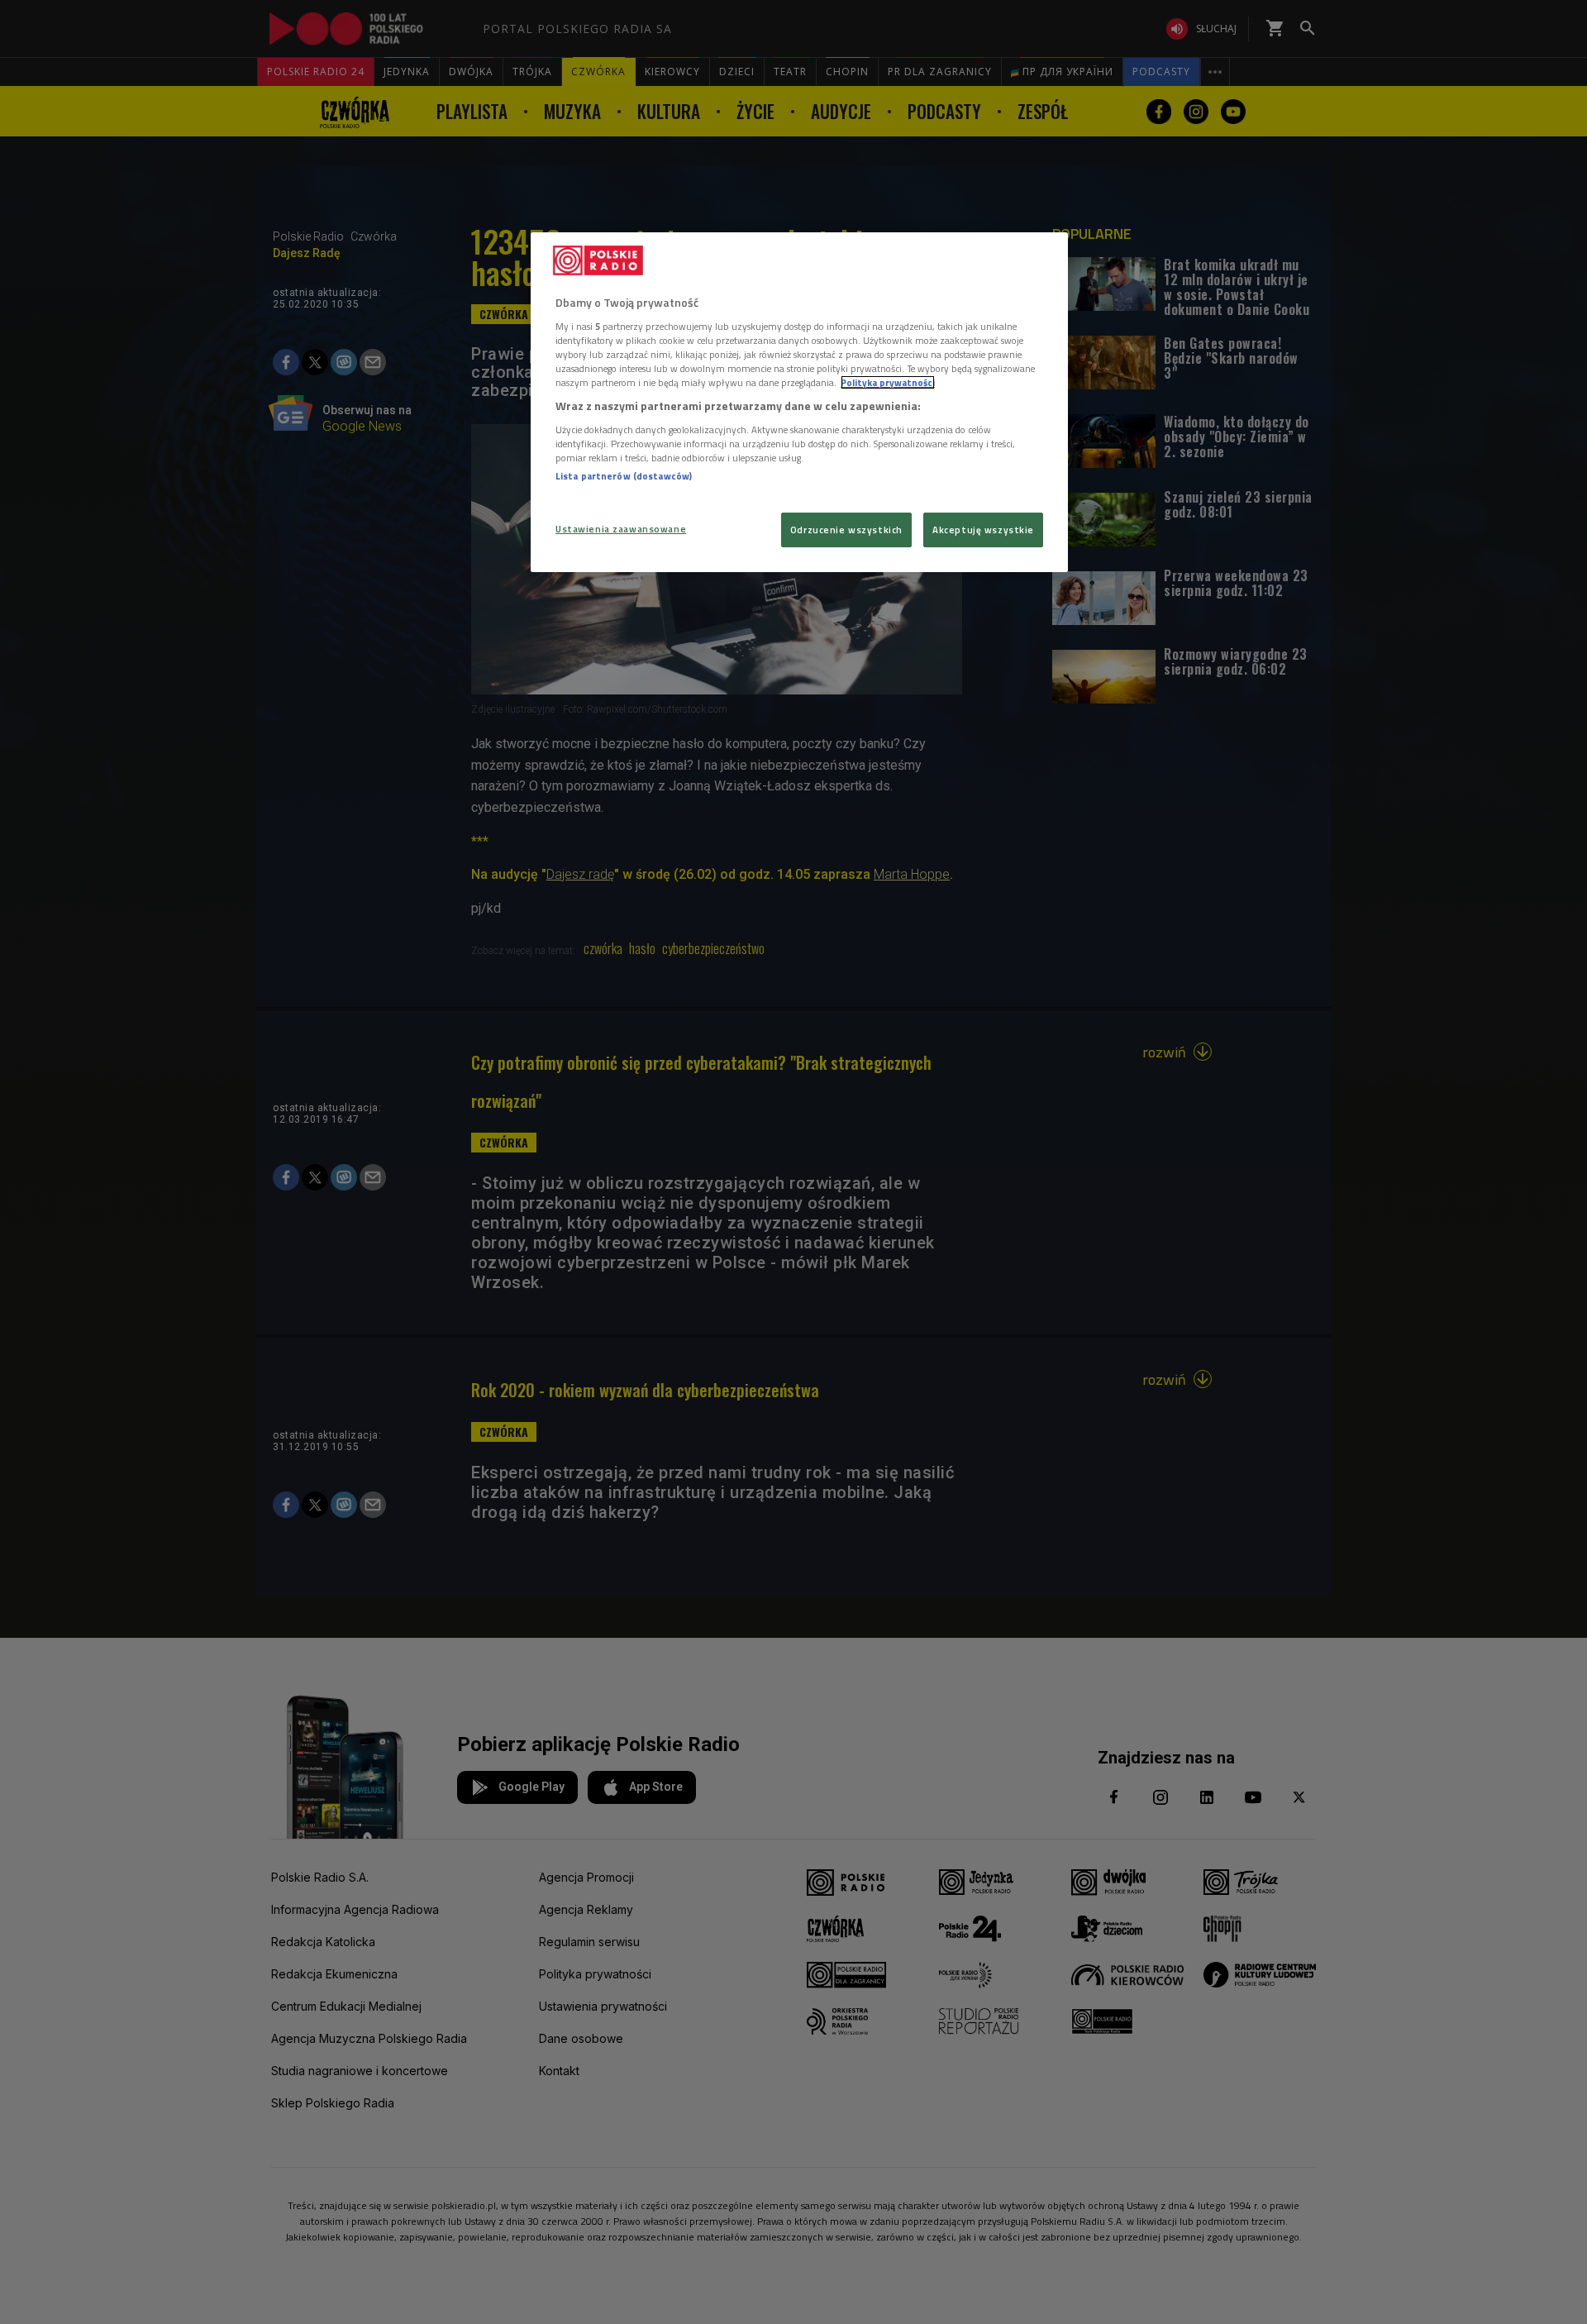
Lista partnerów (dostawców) (624, 476)
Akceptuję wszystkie (983, 530)
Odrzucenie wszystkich (846, 530)
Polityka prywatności (888, 382)
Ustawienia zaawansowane (621, 529)
